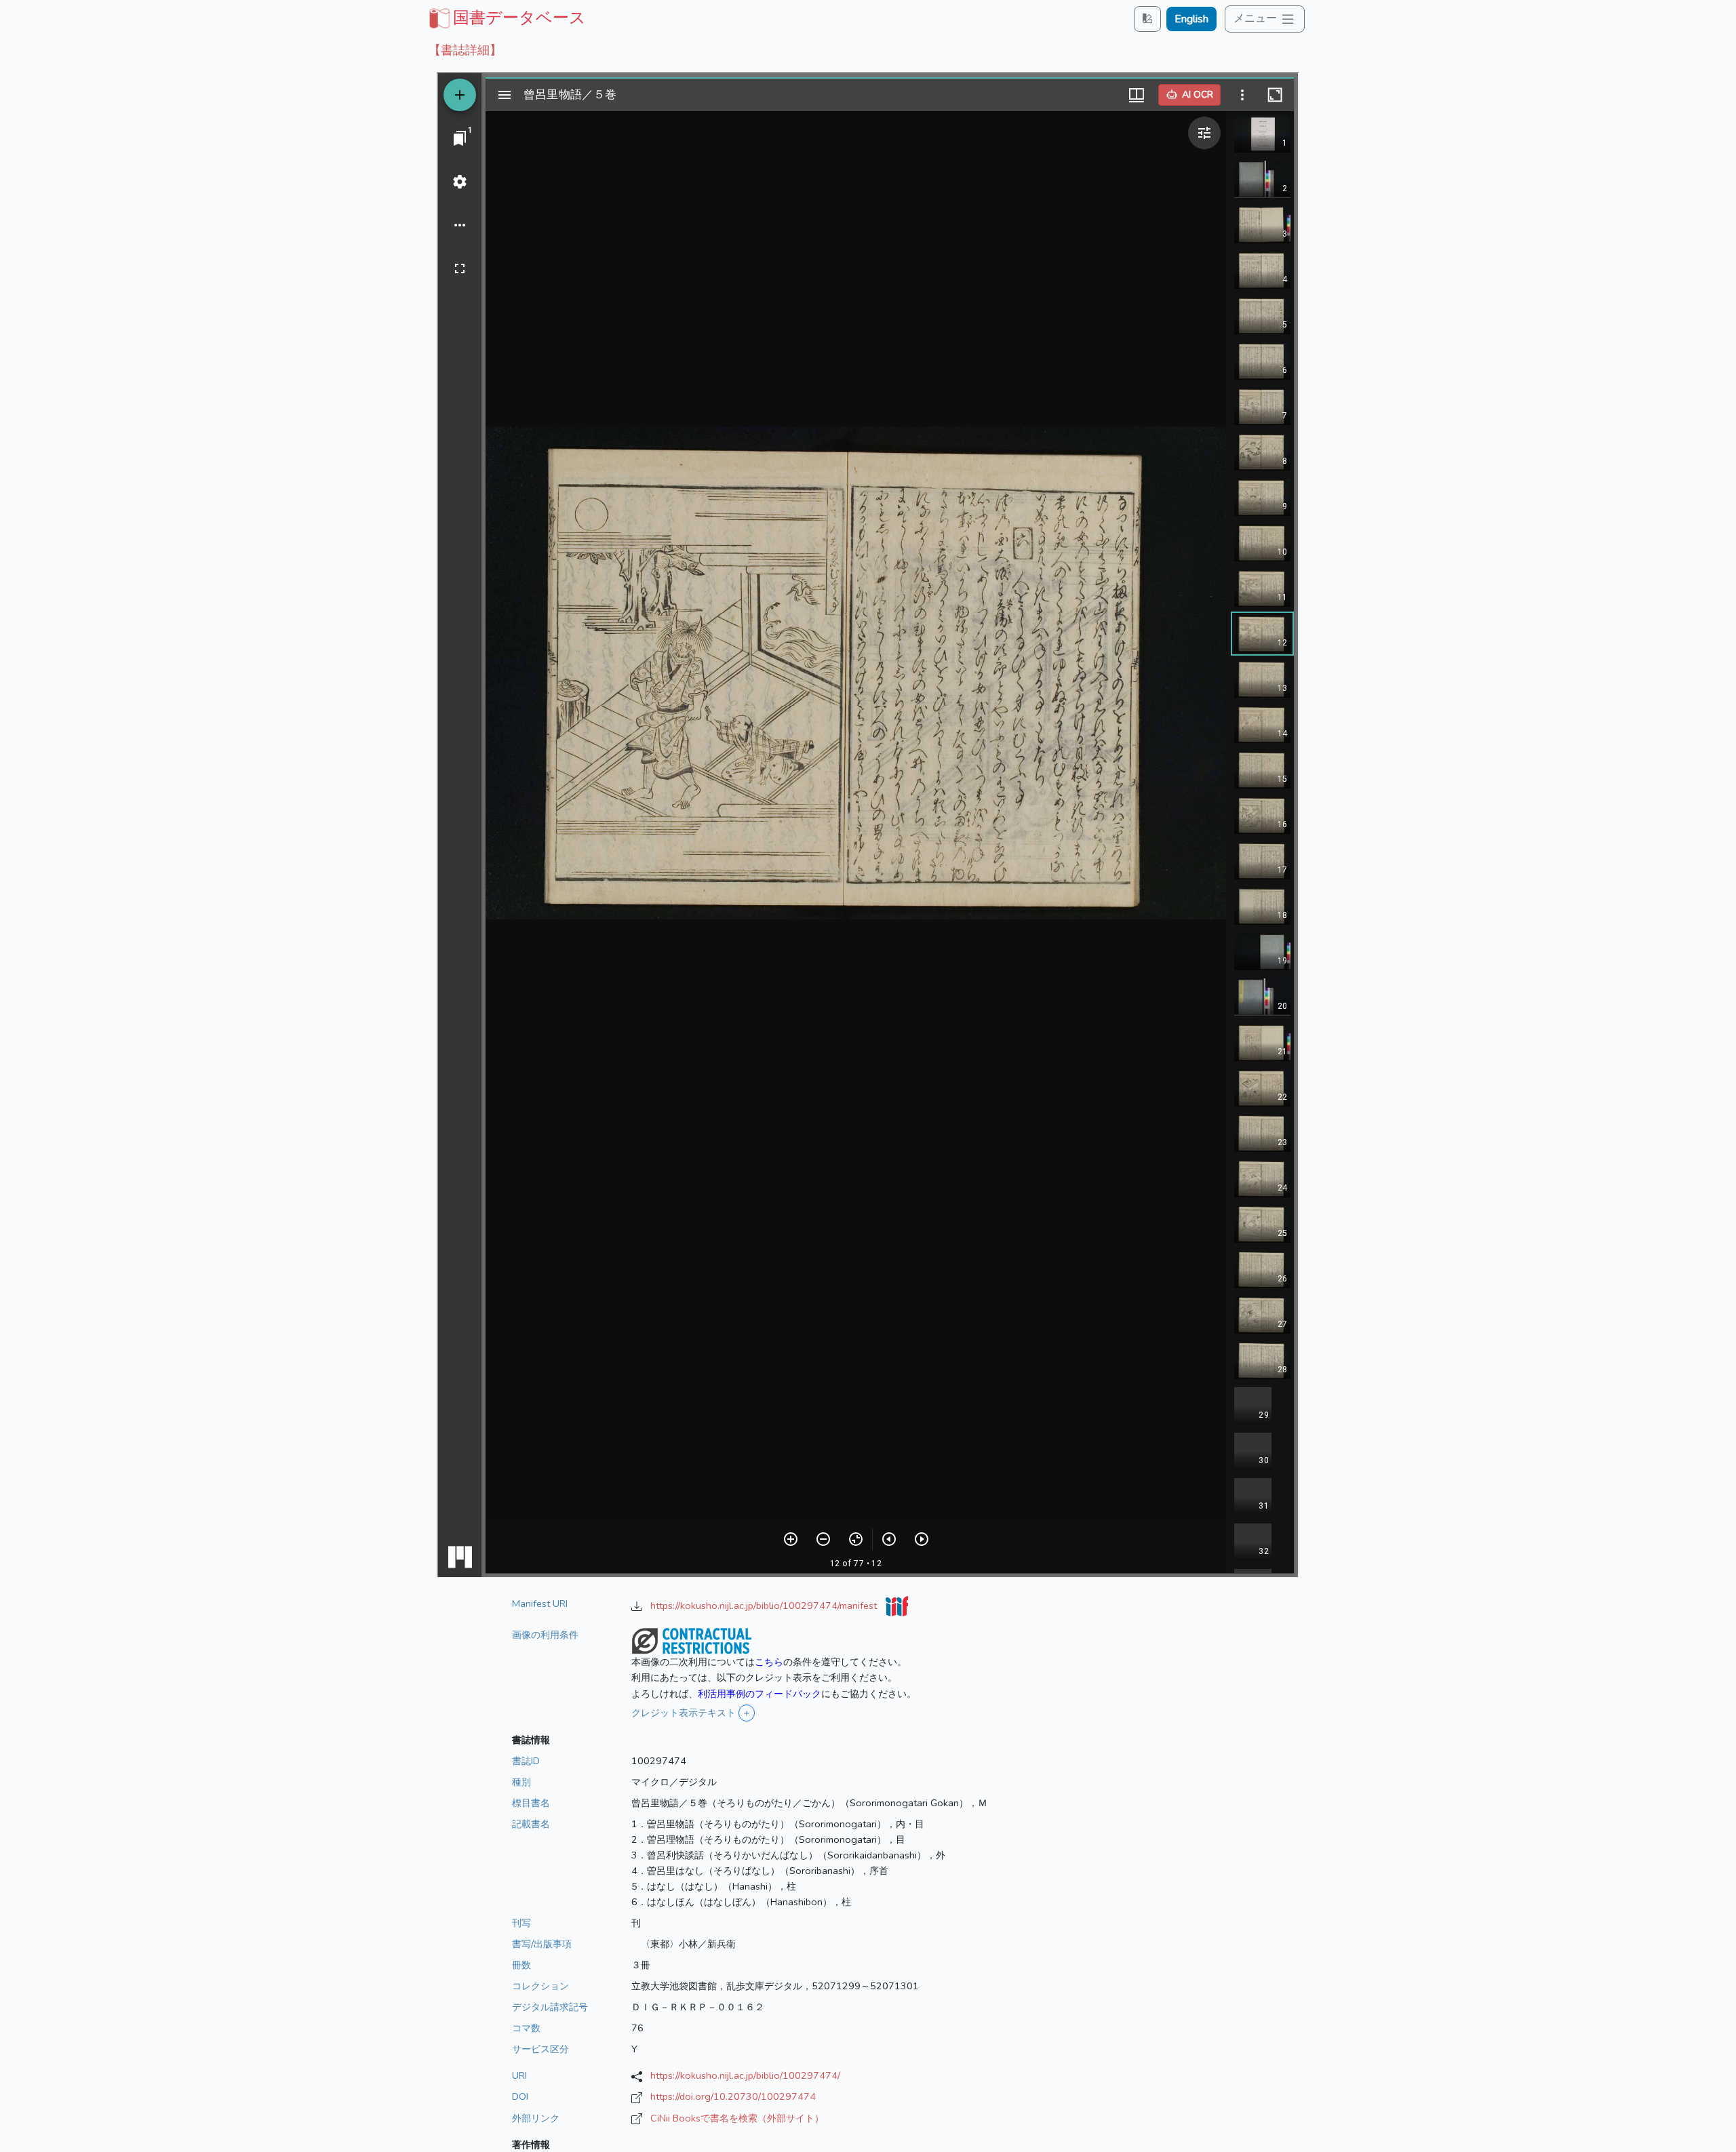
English (1191, 19)
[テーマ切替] (1147, 19)
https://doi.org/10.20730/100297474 (733, 2096)
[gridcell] (506, 18)
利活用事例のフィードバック (759, 1694)
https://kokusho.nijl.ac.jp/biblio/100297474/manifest (765, 1606)
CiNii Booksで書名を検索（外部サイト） (737, 2118)
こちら (769, 1662)
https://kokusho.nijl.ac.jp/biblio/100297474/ (745, 2075)
